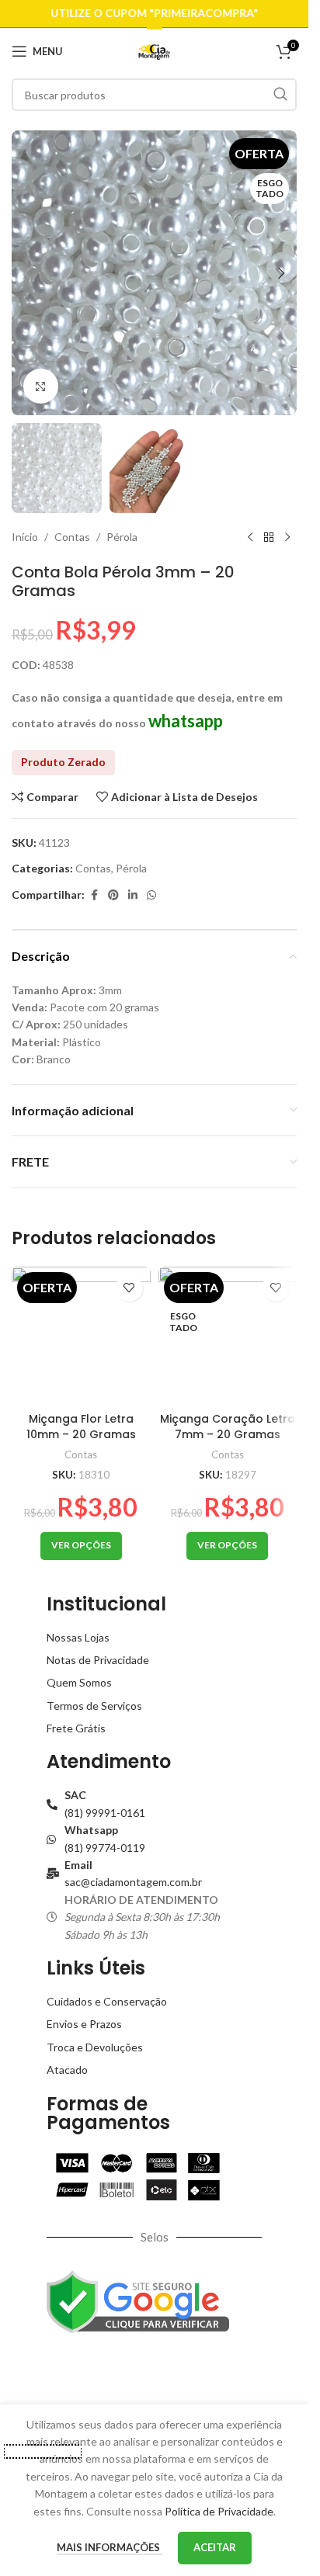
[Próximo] (287, 538)
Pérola (122, 537)
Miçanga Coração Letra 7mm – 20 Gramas (228, 1427)
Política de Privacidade (219, 2511)
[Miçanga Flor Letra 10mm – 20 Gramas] (81, 1336)
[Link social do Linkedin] (133, 895)
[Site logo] (154, 50)
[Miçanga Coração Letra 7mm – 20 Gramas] (228, 1336)
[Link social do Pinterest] (113, 895)
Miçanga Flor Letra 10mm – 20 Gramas (81, 1427)
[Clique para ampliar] (41, 386)
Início (25, 537)
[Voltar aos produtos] (269, 538)
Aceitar (215, 2547)
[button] (27, 273)
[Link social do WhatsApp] (151, 895)
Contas (72, 537)
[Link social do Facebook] (94, 895)
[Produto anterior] (250, 538)
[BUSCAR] (280, 95)
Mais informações (110, 2547)
